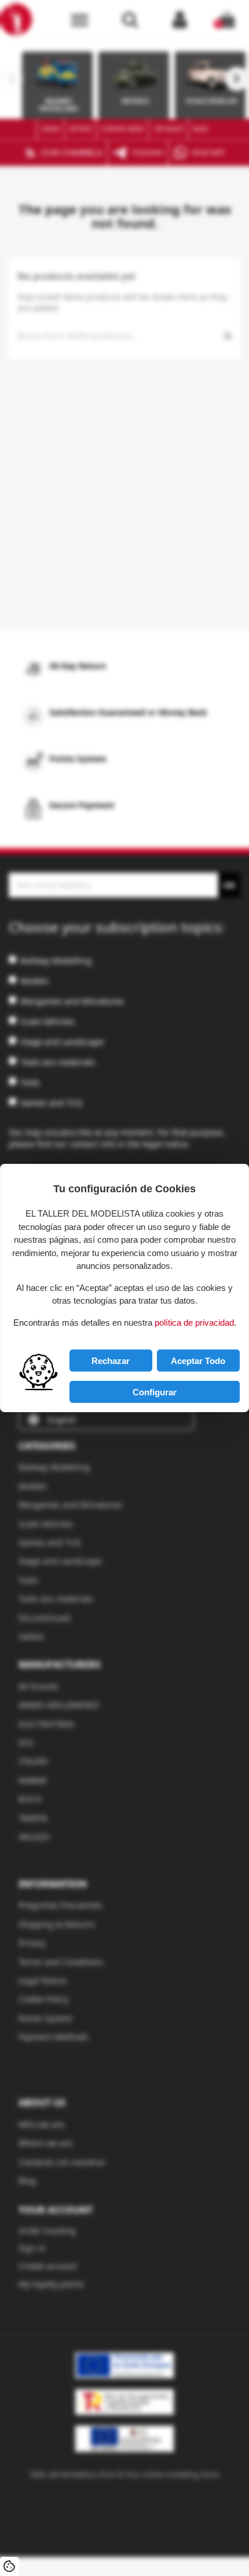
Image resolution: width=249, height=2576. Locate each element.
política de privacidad (194, 1323)
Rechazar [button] (111, 1361)
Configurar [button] (155, 1392)
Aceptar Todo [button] (198, 1361)
